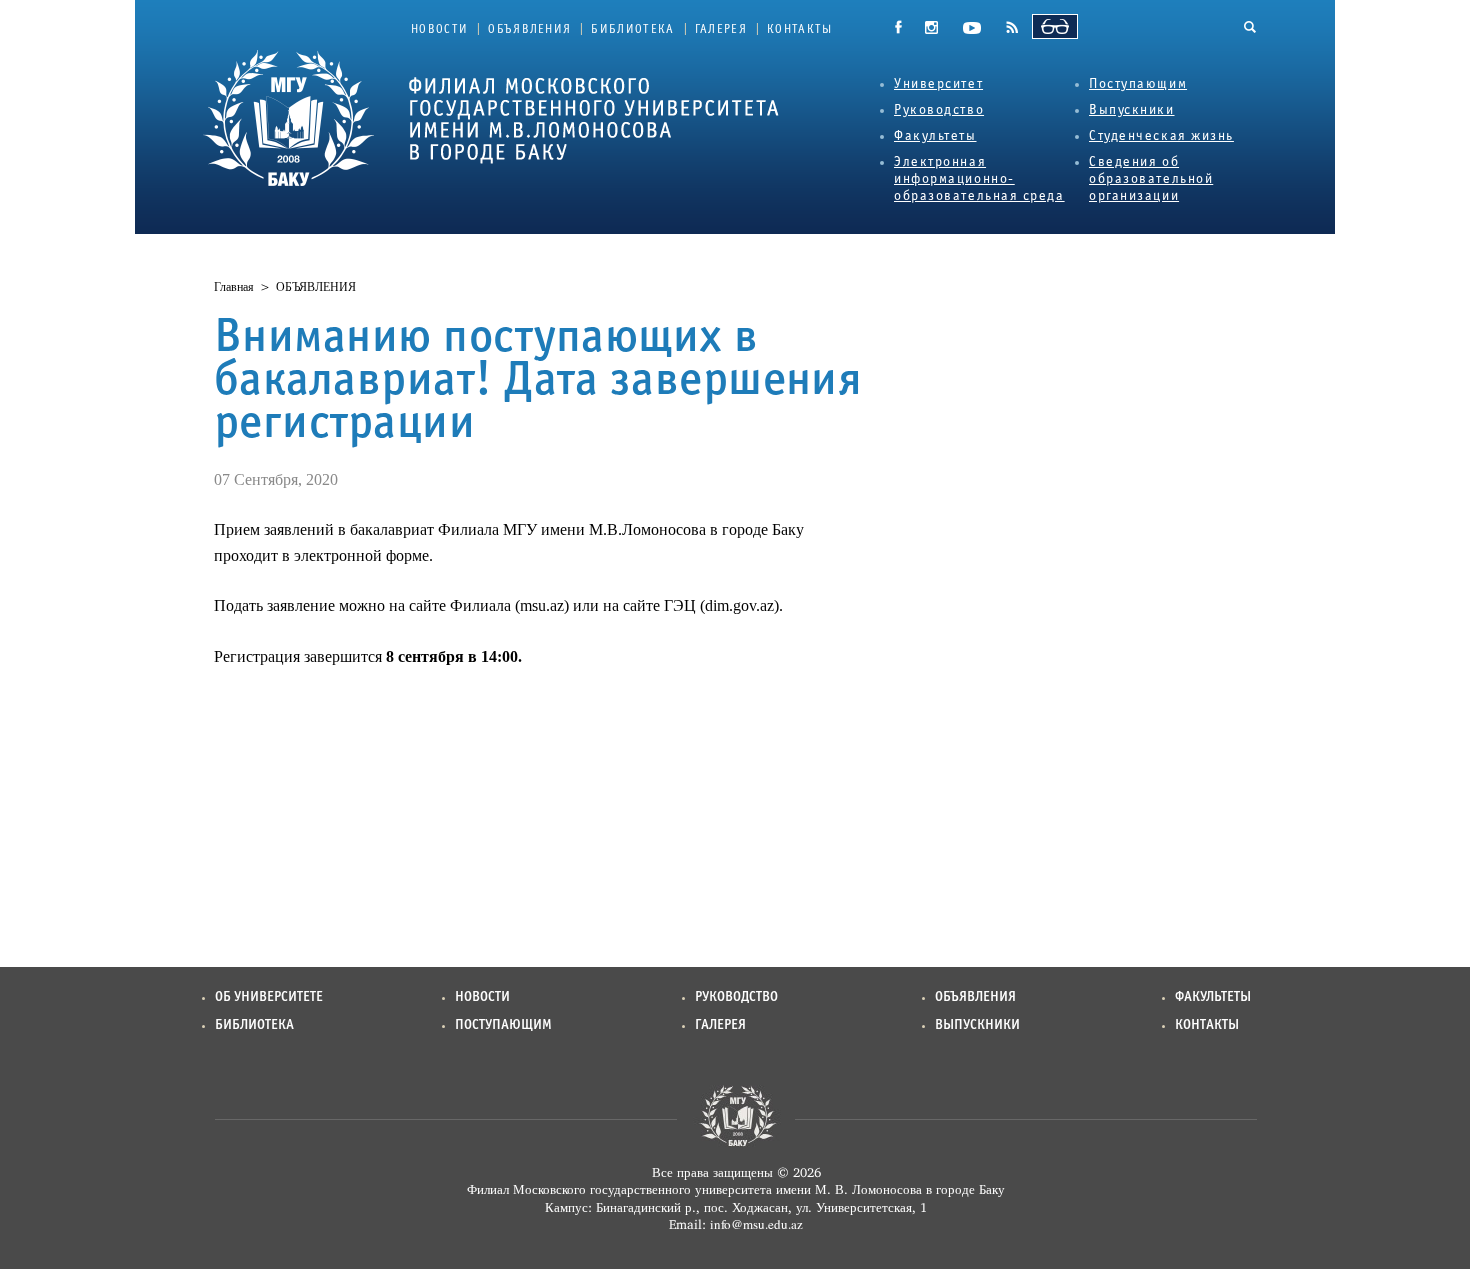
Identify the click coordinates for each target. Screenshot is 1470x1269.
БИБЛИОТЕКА (632, 30)
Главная (234, 287)
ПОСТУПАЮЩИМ (503, 1025)
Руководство (939, 110)
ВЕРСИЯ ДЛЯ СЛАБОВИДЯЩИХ (1055, 26)
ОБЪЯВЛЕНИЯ (529, 30)
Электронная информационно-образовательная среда (979, 179)
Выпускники (1132, 110)
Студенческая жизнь (1161, 136)
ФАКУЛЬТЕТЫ (1213, 997)
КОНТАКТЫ (800, 30)
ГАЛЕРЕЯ (721, 30)
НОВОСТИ (439, 30)
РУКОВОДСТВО (736, 997)
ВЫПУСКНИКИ (977, 1025)
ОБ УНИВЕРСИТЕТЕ (269, 997)
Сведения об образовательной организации (1151, 179)
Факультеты (935, 136)
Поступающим (1138, 84)
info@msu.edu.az (756, 1224)
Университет (938, 84)
